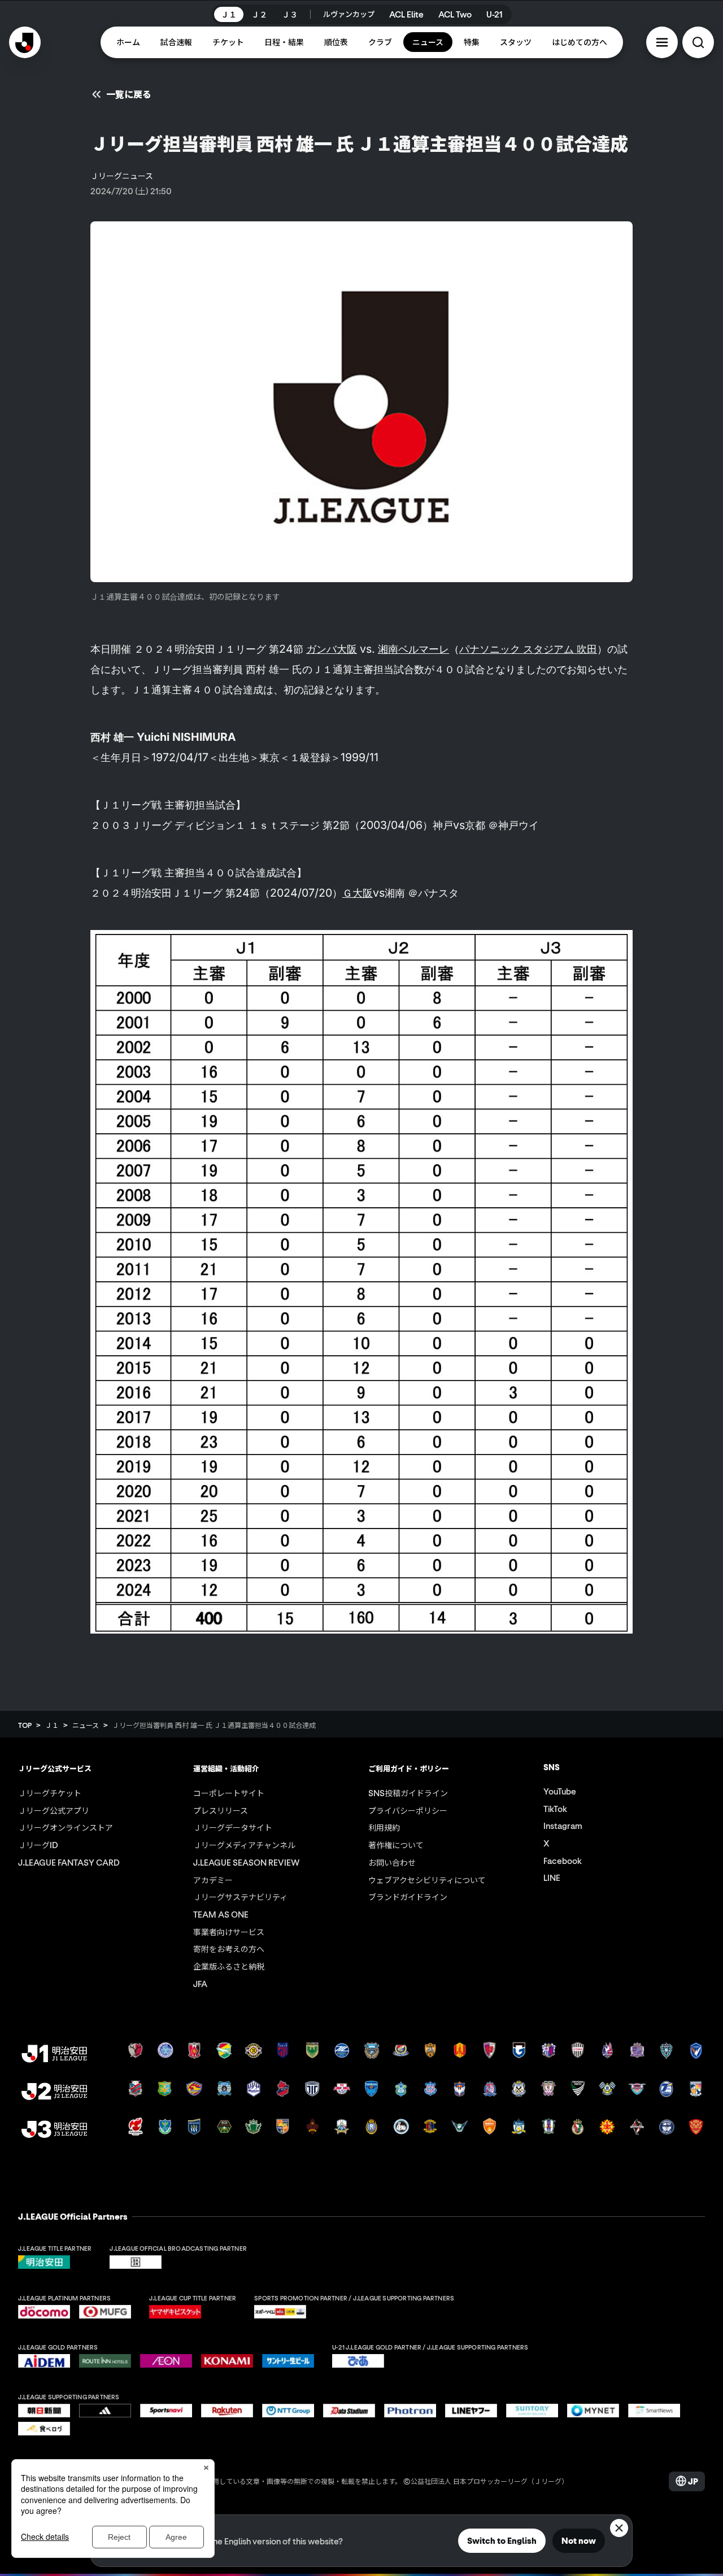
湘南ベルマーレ (413, 649)
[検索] (698, 42)
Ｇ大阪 (358, 893)
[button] (662, 42)
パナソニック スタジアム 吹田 (528, 649)
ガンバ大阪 (332, 649)
